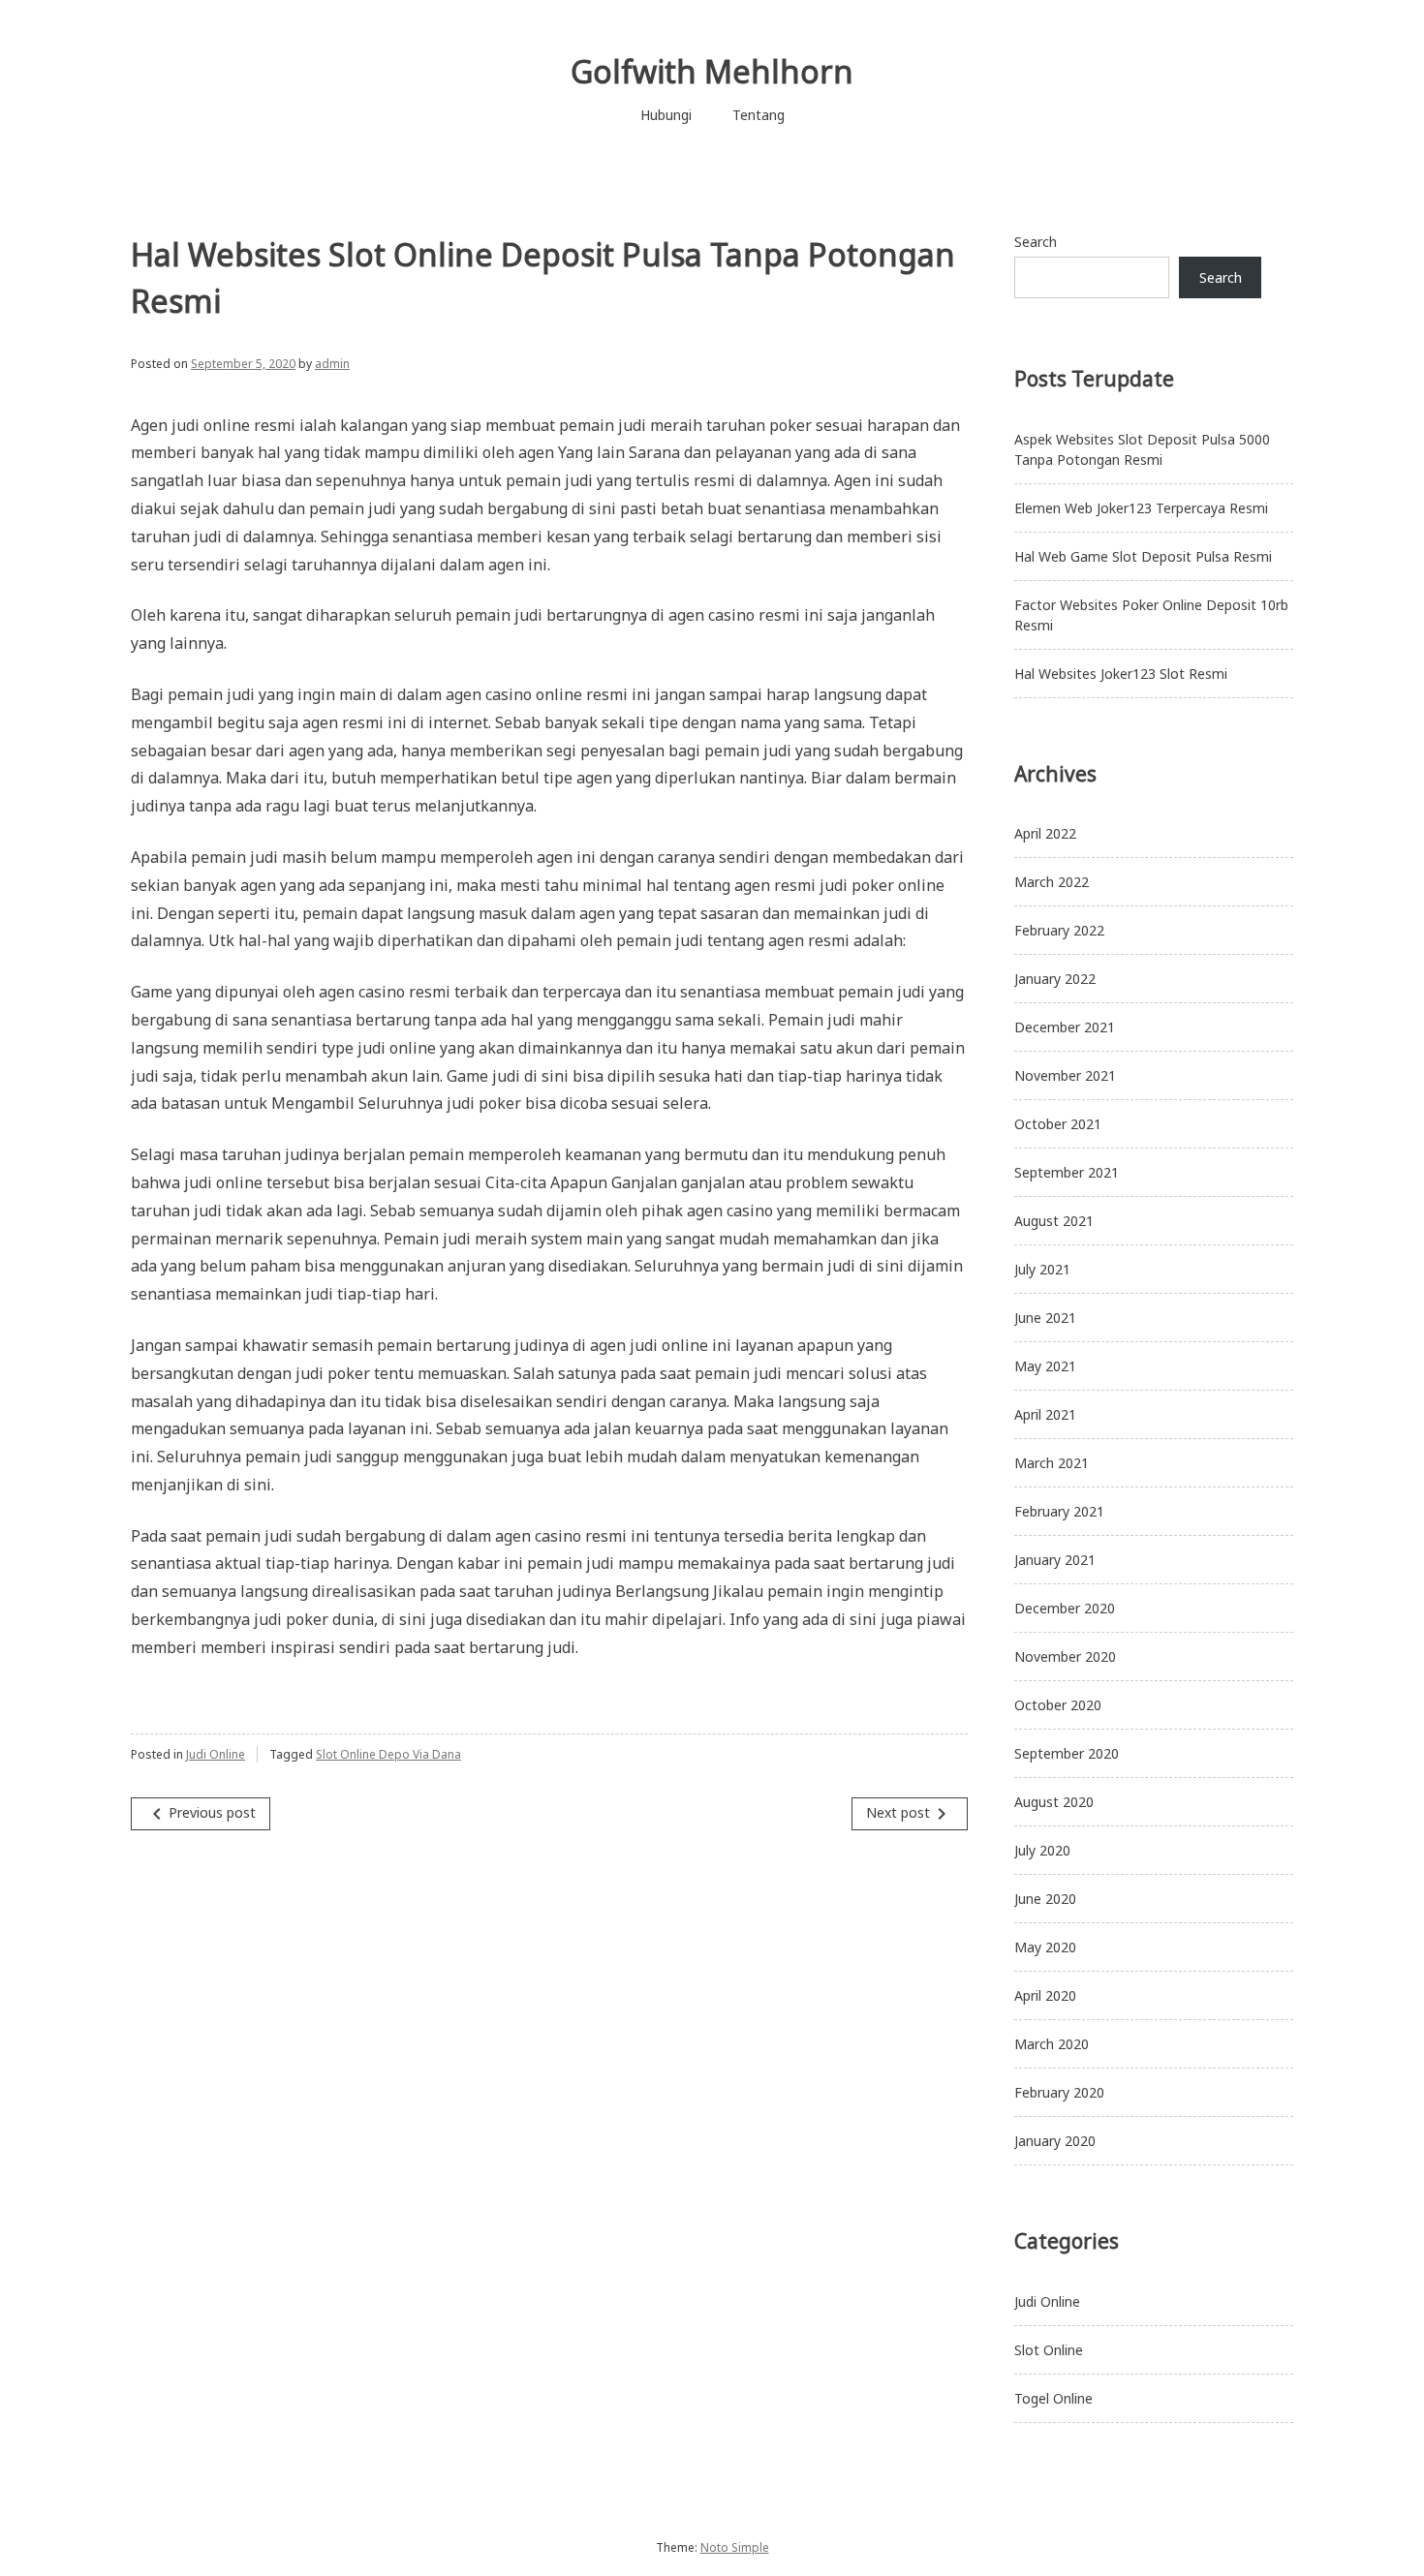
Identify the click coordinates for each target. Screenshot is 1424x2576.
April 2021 (1045, 1414)
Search (1036, 242)
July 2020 (1042, 1850)
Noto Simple (735, 2547)
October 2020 (1058, 1705)
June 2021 (1045, 1318)
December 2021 (1065, 1027)
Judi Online (216, 1754)
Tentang (758, 115)
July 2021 (1042, 1269)
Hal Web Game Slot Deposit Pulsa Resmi (1143, 556)
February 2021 (1059, 1511)
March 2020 (1052, 2044)
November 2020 (1065, 1656)
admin (332, 364)
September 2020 (1067, 1753)
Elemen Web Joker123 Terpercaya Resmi (1141, 508)
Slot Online (1049, 2350)
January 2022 (1055, 979)
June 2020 (1045, 1899)
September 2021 (1067, 1172)
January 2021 (1055, 1560)
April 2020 (1045, 1995)
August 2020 (1054, 1802)
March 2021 (1052, 1463)
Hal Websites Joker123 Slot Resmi (1121, 674)
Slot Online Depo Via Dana (388, 1754)
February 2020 (1059, 2092)
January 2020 (1055, 2141)
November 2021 (1065, 1075)
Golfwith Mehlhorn (712, 71)
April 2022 (1045, 833)
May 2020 (1045, 1947)
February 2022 (1059, 930)
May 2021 (1045, 1366)
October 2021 (1058, 1124)
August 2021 (1054, 1221)
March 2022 (1052, 882)
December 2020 (1065, 1608)
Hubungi (666, 115)
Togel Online (1053, 2398)
